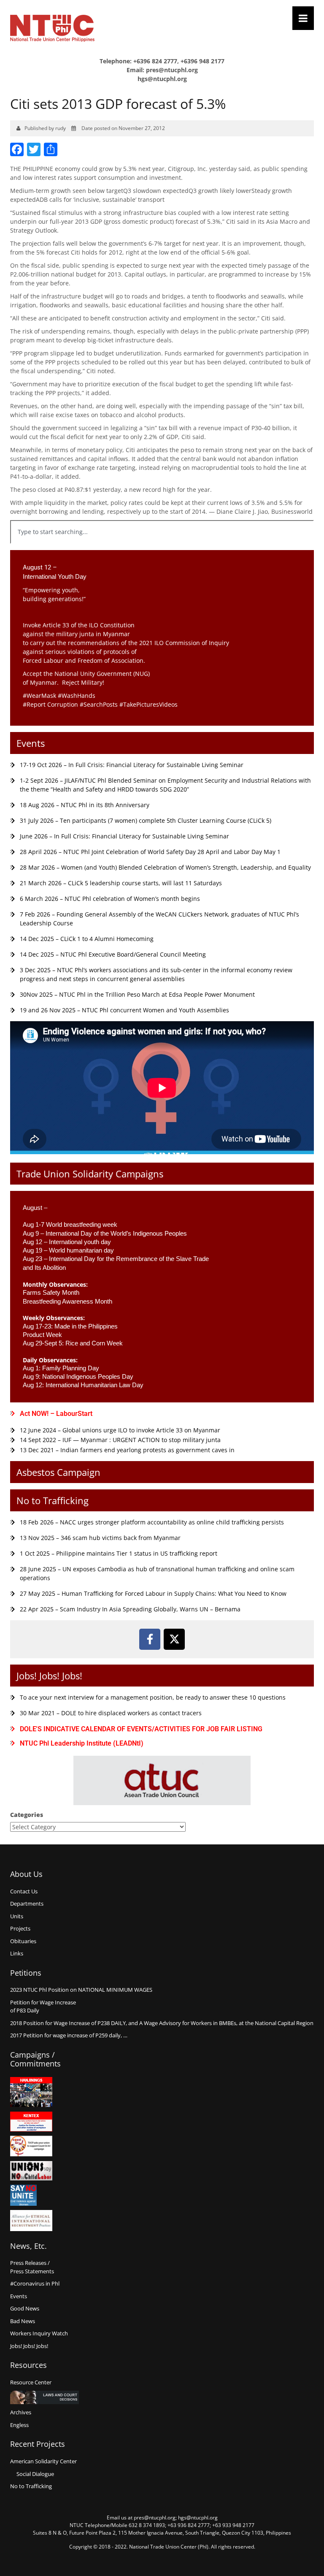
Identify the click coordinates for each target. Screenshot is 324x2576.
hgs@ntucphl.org (162, 79)
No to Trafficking (53, 1500)
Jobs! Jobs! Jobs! (49, 1676)
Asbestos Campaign (58, 1472)
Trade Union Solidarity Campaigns (90, 1174)
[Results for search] (162, 549)
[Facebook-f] (150, 1639)
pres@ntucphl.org (172, 70)
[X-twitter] (174, 1639)
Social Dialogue (35, 2474)
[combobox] (162, 532)
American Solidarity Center (43, 2461)
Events (31, 743)
